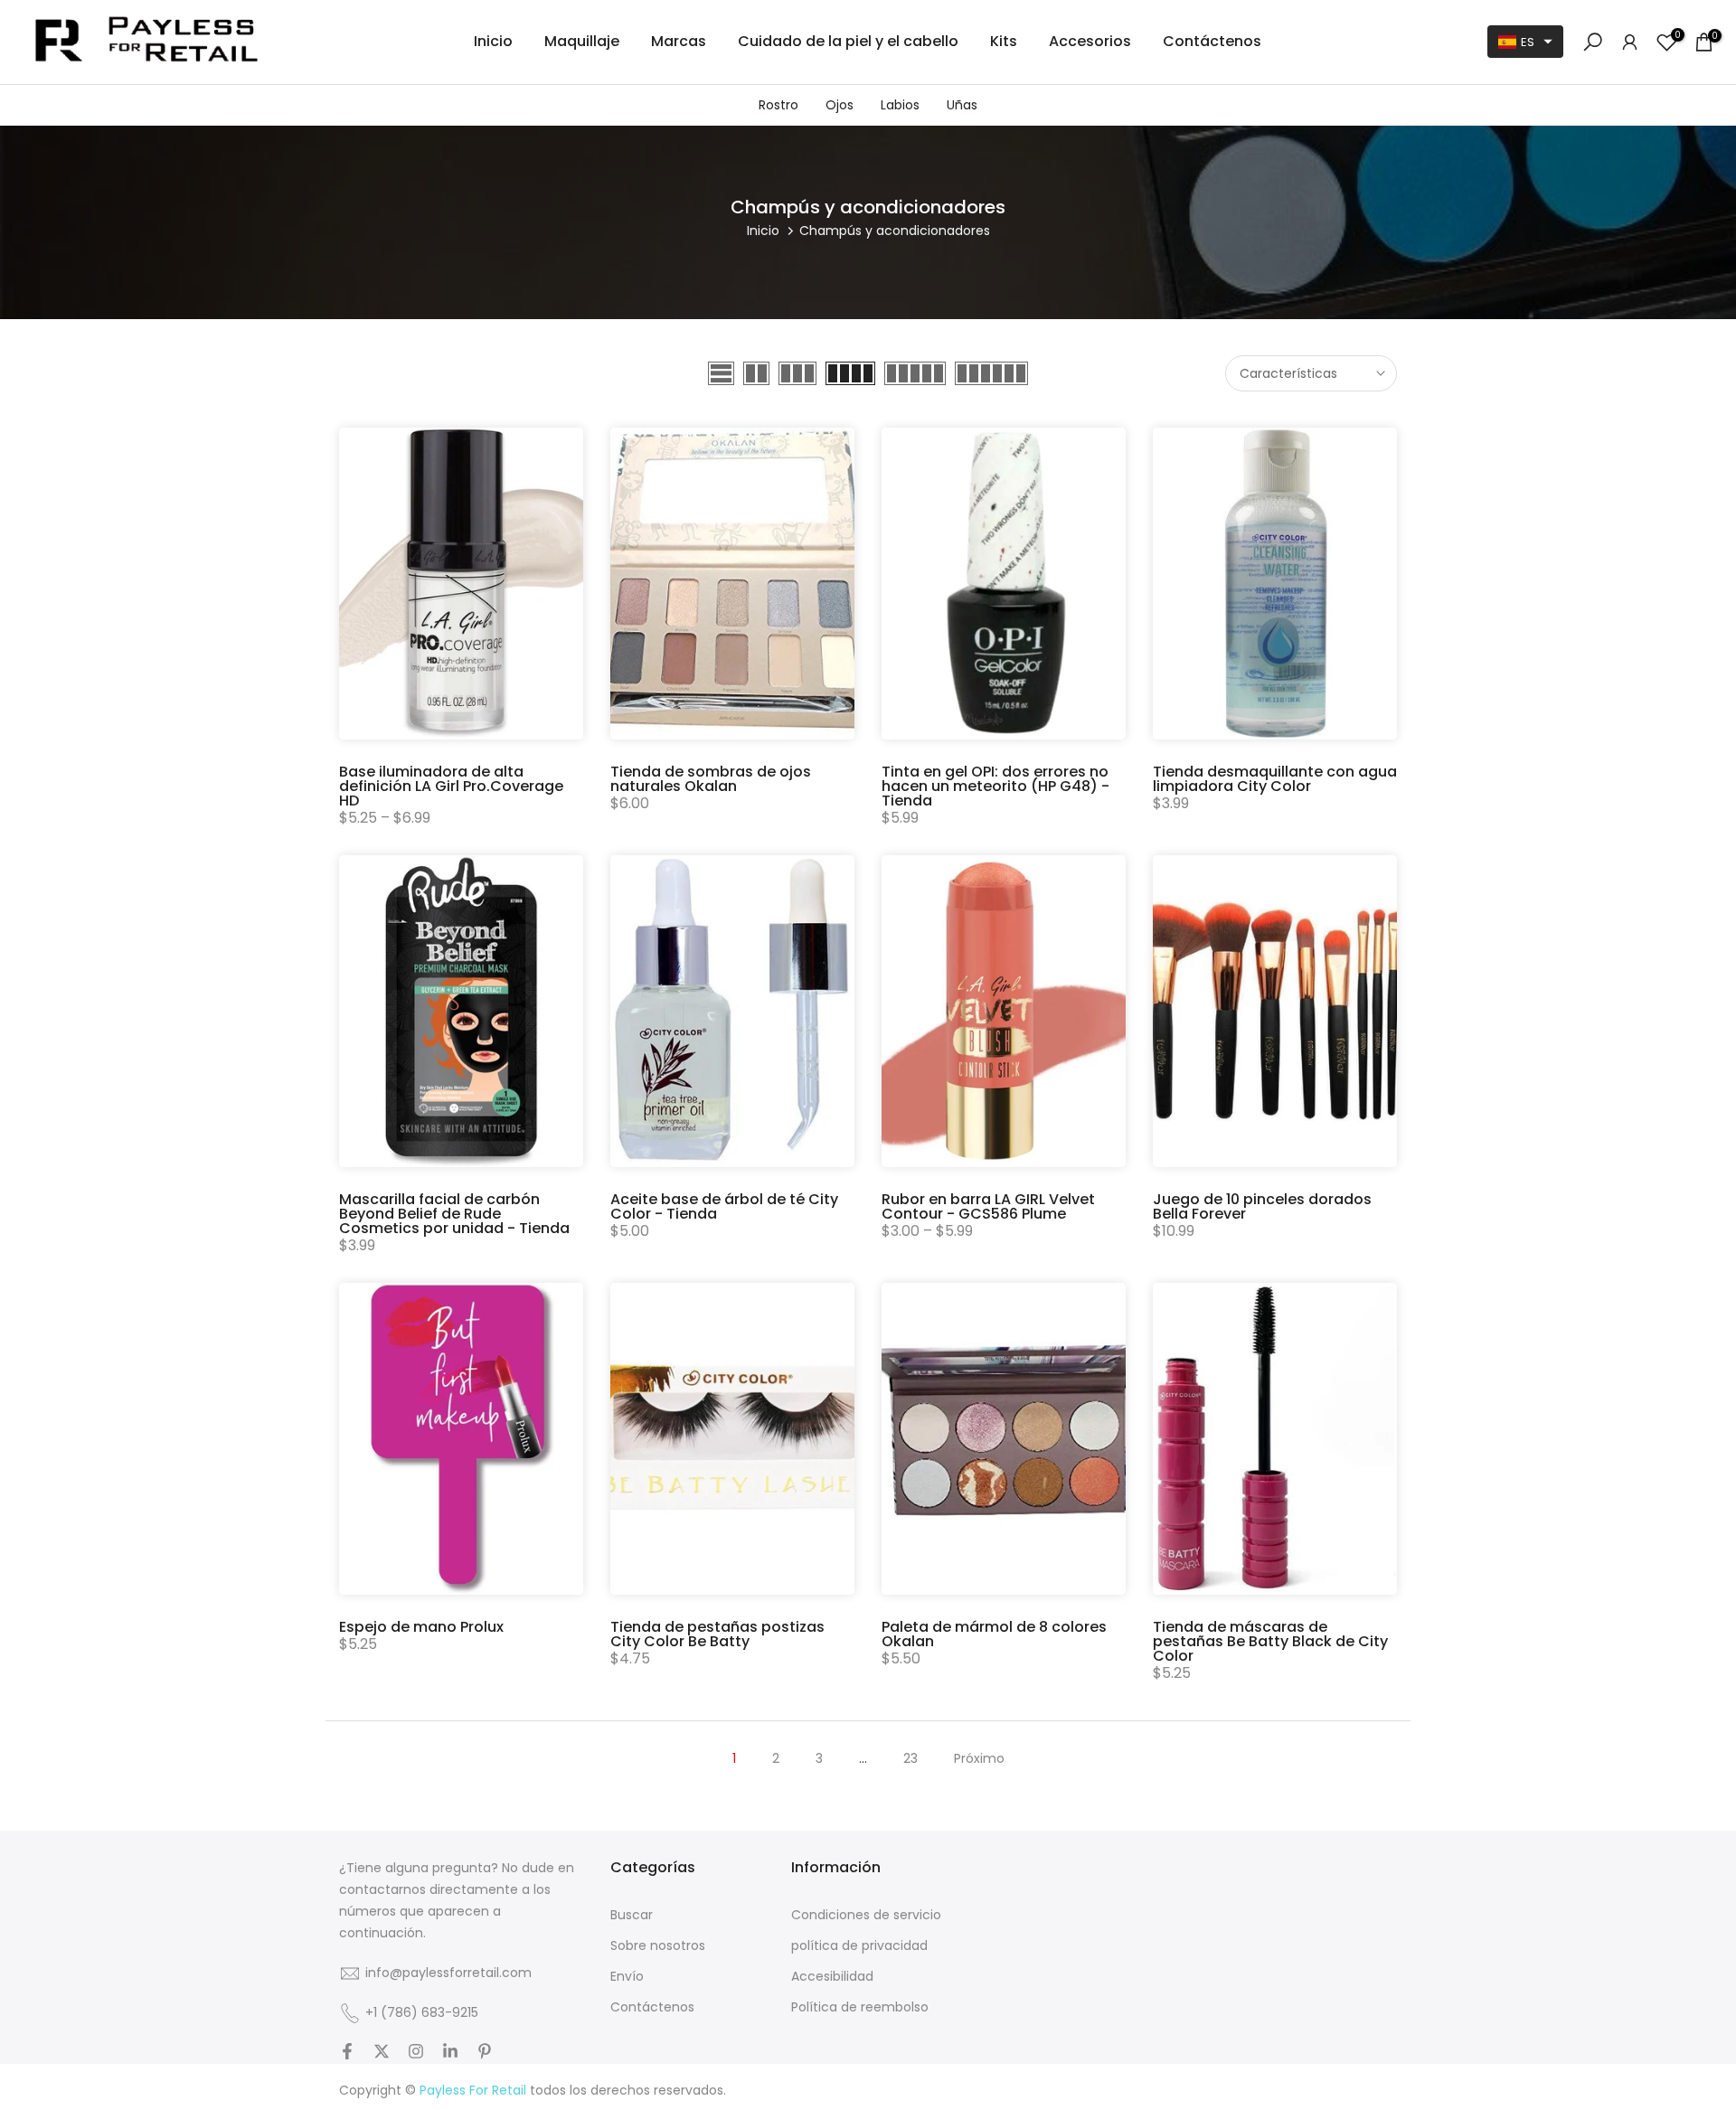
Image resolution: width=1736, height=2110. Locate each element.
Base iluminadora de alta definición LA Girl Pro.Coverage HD (451, 786)
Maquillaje (582, 41)
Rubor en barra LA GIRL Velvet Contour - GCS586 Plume (988, 1206)
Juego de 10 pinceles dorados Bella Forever (1262, 1206)
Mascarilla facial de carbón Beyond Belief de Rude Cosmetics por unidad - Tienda (454, 1214)
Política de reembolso (860, 2007)
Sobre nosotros (658, 1946)
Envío (627, 1977)
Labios (900, 105)
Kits (1004, 41)
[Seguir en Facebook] (347, 2053)
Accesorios (1090, 41)
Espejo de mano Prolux (421, 1627)
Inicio (493, 41)
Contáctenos (1212, 41)
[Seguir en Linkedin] (450, 2053)
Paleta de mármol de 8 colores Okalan (994, 1634)
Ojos (840, 105)
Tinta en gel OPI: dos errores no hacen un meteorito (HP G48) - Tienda (995, 786)
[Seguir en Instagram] (416, 2053)
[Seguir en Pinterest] (485, 2053)
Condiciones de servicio (866, 1915)
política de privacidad (859, 1946)
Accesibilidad (832, 1977)
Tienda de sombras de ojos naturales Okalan (711, 779)
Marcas (679, 41)
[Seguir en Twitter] (382, 2053)
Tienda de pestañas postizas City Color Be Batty (717, 1634)
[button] (1525, 42)
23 (910, 1758)
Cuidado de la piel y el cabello (848, 41)
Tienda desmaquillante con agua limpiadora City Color (1275, 779)
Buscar (632, 1915)
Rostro (778, 105)
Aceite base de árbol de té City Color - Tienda (724, 1206)
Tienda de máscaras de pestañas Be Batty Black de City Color (1270, 1641)
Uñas (962, 105)
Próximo (979, 1758)
